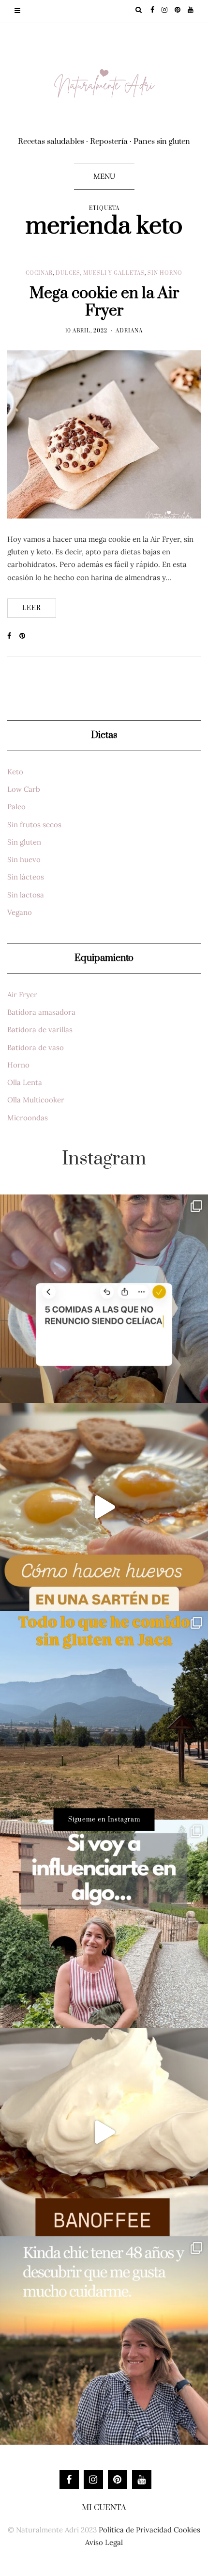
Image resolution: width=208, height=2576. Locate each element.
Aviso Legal (104, 2542)
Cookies (187, 2530)
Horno (18, 1065)
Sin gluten (24, 842)
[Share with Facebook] (13, 636)
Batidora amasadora (41, 1012)
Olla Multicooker (36, 1100)
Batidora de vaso (36, 1047)
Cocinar (39, 273)
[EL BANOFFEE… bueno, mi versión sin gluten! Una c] (104, 2132)
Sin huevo (24, 859)
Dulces (68, 273)
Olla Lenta (25, 1082)
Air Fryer (22, 995)
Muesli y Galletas (114, 273)
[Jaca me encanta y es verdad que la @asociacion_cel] (104, 1715)
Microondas (28, 1118)
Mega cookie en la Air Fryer (104, 302)
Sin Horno (165, 273)
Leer (32, 608)
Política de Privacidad (135, 2530)
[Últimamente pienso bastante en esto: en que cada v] (104, 1924)
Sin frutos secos (34, 825)
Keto (15, 772)
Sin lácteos (26, 877)
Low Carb (24, 789)
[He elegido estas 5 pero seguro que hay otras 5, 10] (104, 1299)
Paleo (16, 807)
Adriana (129, 331)
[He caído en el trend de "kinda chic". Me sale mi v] (104, 2340)
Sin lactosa (26, 895)
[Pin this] (25, 636)
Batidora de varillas (40, 1029)
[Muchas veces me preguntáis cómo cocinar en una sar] (104, 1507)
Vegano (20, 912)
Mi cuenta (104, 2508)
